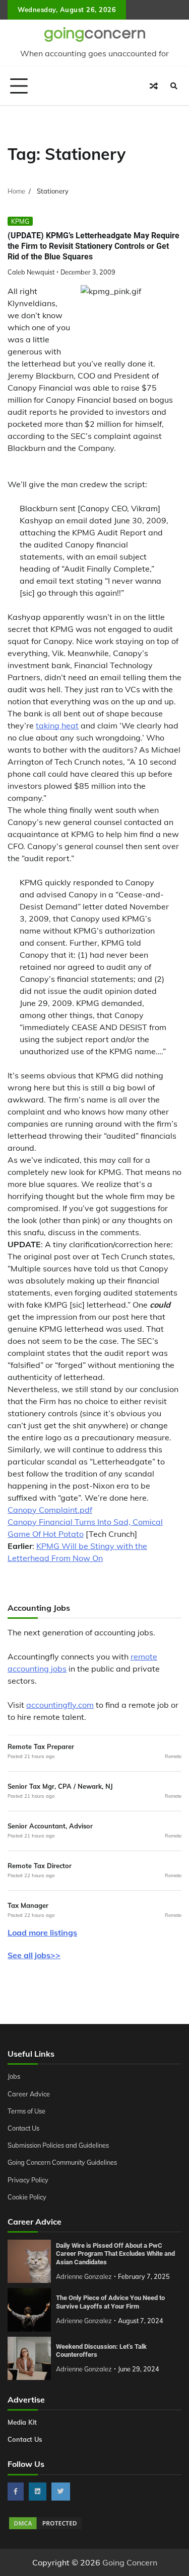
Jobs (14, 2076)
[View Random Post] (154, 86)
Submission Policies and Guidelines (58, 2145)
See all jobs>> (34, 1955)
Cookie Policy (27, 2197)
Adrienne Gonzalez (84, 2276)
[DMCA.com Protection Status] (45, 2528)
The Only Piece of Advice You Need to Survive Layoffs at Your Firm (110, 2302)
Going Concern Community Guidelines (62, 2162)
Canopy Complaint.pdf (50, 1510)
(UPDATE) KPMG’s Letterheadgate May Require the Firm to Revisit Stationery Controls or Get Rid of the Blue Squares (93, 246)
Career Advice (29, 2094)
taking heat (57, 725)
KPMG (20, 221)
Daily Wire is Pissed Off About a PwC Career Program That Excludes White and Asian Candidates (115, 2254)
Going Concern (130, 2562)
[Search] (174, 86)
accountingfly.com (60, 1705)
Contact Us (23, 2128)
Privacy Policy (28, 2180)
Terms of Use (26, 2111)
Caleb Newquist (31, 272)
